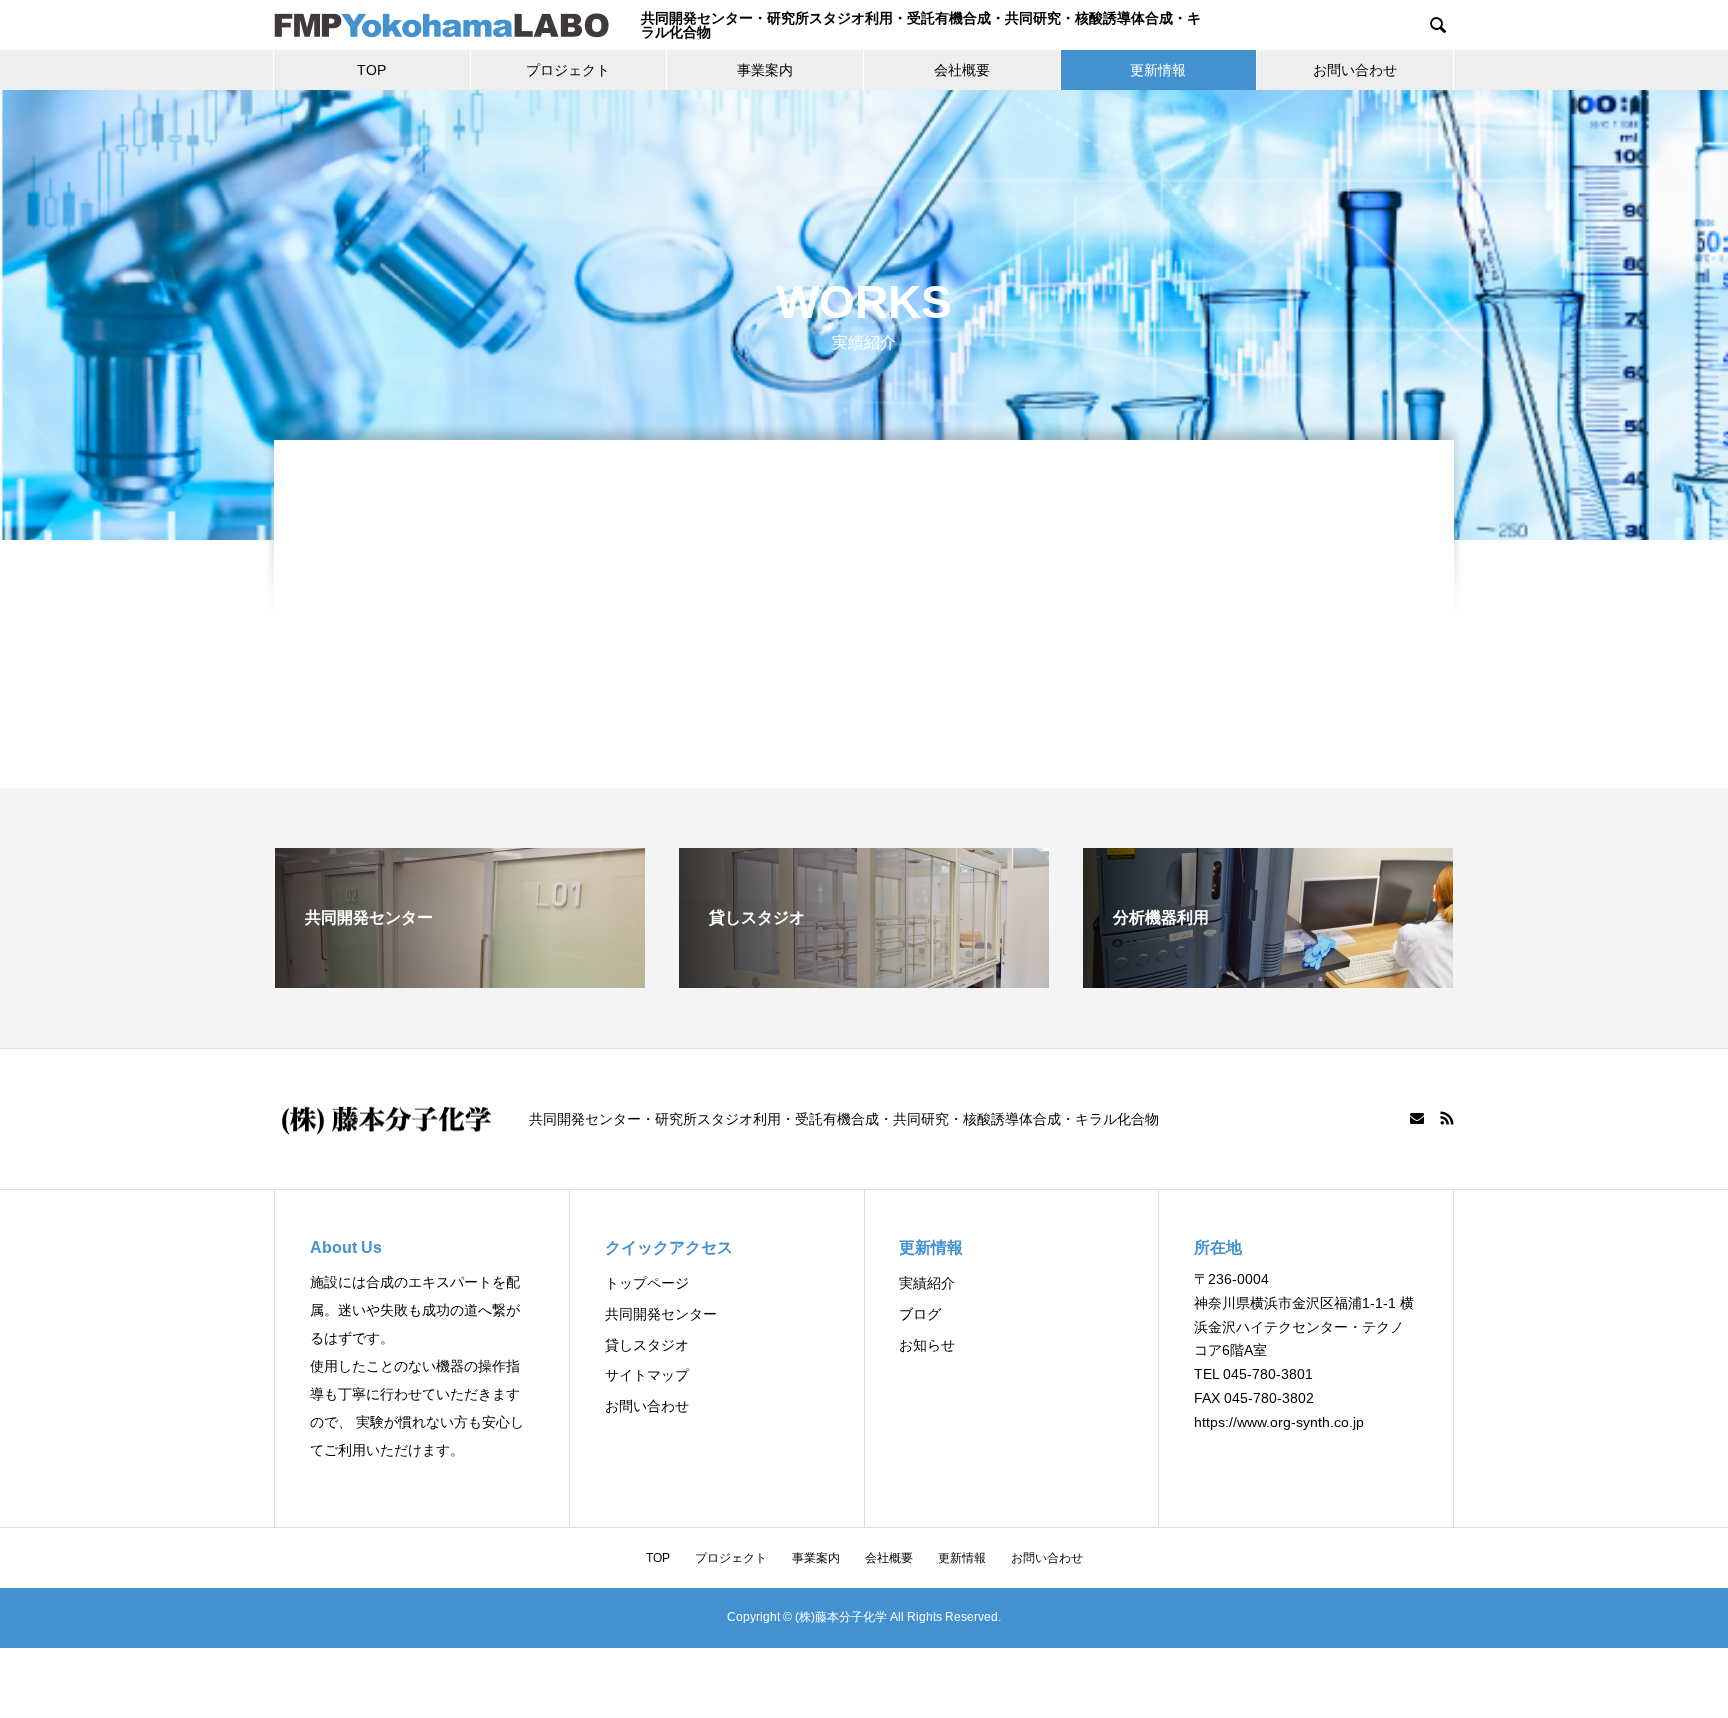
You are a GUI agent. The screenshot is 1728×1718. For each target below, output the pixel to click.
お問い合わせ (1355, 70)
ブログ (920, 1314)
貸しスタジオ (647, 1345)
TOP (371, 70)
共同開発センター (661, 1314)
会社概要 (962, 70)
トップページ (647, 1283)
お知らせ (927, 1345)
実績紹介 (927, 1283)
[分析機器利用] (1268, 979)
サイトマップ (647, 1375)
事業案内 (765, 70)
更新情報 (1158, 70)
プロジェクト (568, 70)
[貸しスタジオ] (864, 979)
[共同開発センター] (460, 979)
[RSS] (1447, 1118)
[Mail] (1417, 1118)
